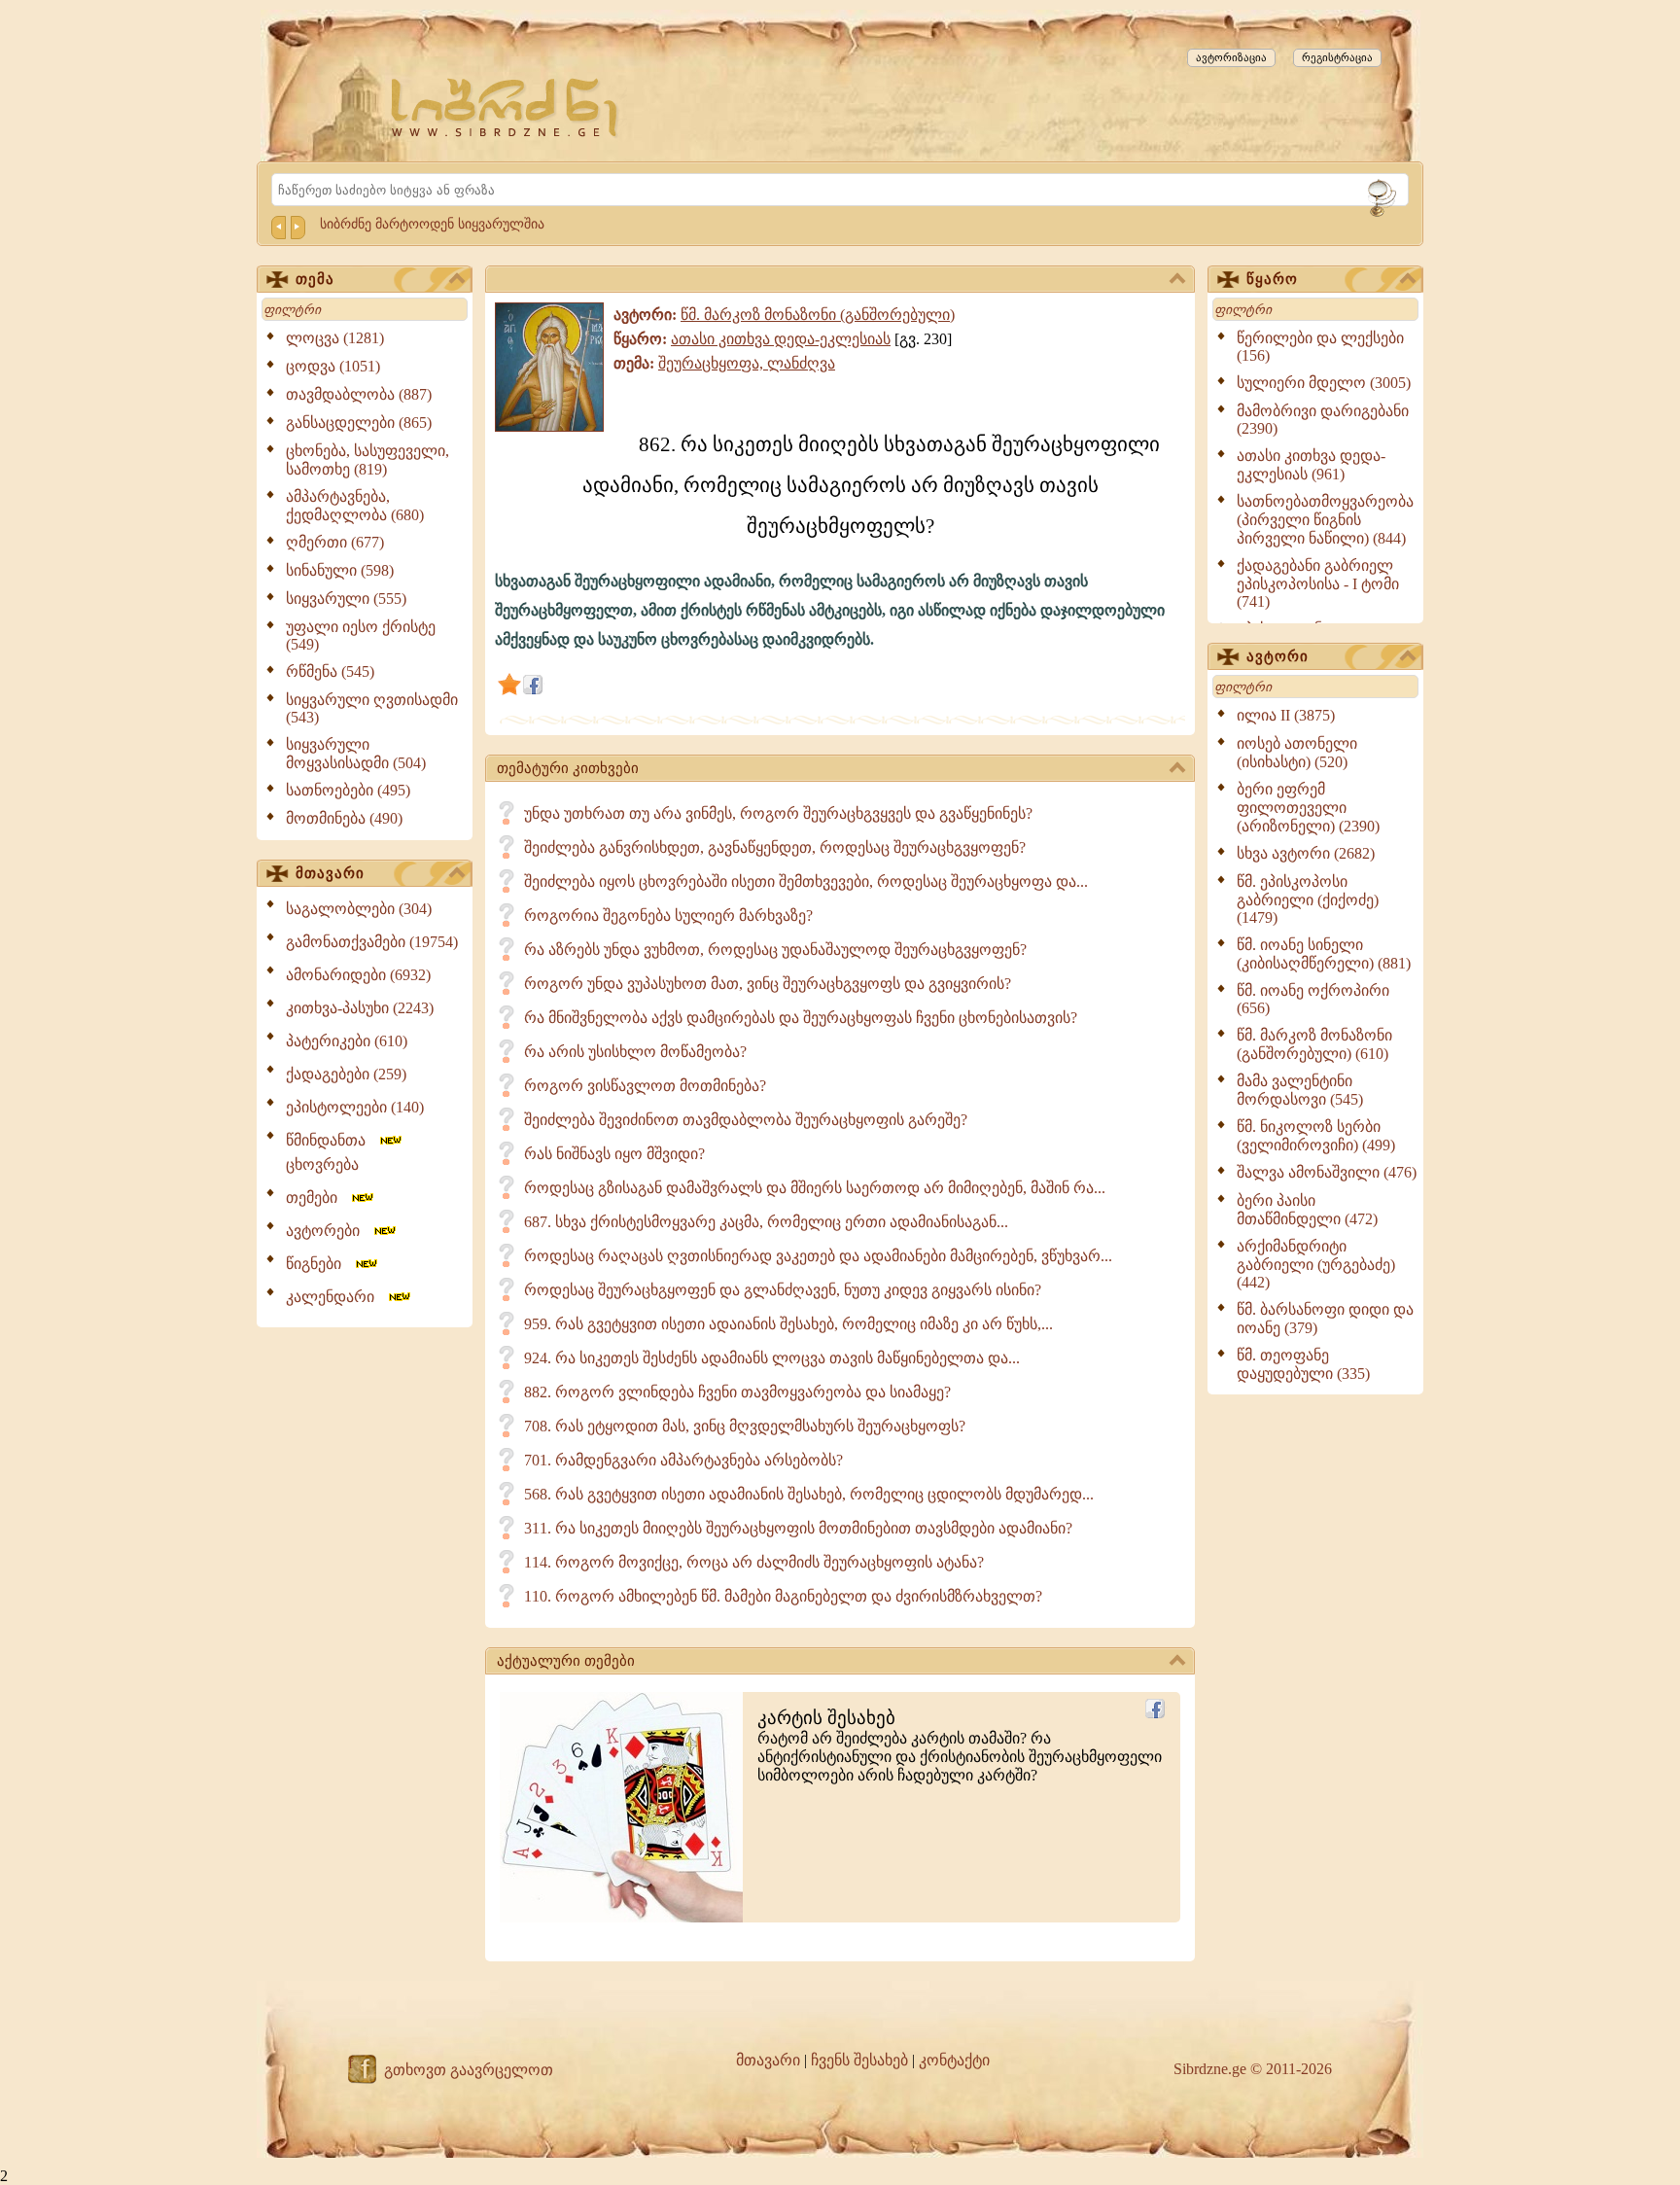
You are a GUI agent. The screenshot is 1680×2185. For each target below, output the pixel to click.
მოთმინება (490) (344, 818)
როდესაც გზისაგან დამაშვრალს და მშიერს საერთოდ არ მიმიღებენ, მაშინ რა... (815, 1188)
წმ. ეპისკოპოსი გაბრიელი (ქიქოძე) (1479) (1308, 899)
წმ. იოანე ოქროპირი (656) (1313, 999)
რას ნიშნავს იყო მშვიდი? (614, 1154)
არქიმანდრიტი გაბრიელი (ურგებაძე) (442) (1316, 1264)
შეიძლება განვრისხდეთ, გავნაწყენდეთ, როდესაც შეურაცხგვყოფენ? (775, 847)
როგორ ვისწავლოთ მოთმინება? (645, 1086)
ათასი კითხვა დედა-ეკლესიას (781, 339)
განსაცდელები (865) (359, 423)
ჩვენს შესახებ (859, 2060)
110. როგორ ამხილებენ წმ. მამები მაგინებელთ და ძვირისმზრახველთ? (783, 1596)
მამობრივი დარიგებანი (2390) (1323, 420)
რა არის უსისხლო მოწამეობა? (635, 1052)
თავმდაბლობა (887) (359, 394)
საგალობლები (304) (359, 909)
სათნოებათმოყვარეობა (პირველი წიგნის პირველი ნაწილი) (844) (1325, 520)
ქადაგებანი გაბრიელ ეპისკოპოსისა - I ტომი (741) (1318, 583)
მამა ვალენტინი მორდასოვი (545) (1300, 1090)
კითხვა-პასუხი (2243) (360, 1008)
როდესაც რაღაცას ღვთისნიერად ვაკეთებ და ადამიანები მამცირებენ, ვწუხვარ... (818, 1256)
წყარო (1272, 279)
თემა (315, 279)
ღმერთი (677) (335, 542)
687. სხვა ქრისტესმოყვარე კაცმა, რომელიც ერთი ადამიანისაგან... (766, 1222)
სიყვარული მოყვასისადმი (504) (356, 754)
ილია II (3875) (1286, 715)
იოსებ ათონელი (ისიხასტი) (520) (1297, 753)
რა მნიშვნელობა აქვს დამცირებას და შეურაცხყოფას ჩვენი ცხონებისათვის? (801, 1018)
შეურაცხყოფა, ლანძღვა (747, 363)
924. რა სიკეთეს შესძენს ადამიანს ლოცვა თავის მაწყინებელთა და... (772, 1358)
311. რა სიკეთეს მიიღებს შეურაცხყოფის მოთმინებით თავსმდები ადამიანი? (798, 1528)
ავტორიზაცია (1231, 57)
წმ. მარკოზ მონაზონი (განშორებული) (818, 315)
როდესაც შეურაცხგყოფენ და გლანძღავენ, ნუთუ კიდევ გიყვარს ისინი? (783, 1290)
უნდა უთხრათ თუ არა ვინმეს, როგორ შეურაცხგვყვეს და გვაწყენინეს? (778, 813)
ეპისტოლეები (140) (355, 1107)
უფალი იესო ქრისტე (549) (361, 635)
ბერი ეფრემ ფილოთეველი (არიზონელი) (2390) (1308, 808)
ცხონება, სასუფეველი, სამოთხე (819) (367, 460)
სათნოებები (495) (348, 790)
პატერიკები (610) (347, 1041)
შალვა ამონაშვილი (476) (1327, 1172)
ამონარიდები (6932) (358, 975)
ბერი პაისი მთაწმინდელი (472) (1307, 1210)
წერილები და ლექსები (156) (1320, 347)
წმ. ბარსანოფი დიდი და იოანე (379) (1325, 1319)
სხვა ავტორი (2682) (1306, 853)
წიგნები (319, 1264)
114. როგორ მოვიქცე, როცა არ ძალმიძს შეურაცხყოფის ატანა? (754, 1562)
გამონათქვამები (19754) (372, 942)
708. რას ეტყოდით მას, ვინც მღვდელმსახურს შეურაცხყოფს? (745, 1426)
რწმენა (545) (330, 671)
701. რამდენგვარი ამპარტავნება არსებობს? (683, 1460)
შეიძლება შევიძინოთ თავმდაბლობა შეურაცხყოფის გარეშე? (746, 1120)
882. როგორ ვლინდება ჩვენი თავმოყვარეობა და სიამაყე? (737, 1392)
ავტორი (1277, 656)
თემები (317, 1198)
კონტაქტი (954, 2060)
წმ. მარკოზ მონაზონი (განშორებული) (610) (1314, 1044)
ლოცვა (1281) (335, 338)
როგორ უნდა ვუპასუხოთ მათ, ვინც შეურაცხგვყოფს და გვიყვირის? (768, 984)
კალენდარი (336, 1297)
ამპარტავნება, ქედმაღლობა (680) (355, 506)
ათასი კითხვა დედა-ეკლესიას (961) (1311, 465)
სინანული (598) (340, 570)
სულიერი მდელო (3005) (1324, 383)
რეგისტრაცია (1337, 57)
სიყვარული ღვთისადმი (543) (372, 708)
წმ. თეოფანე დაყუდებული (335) (1303, 1364)
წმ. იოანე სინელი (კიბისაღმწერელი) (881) (1324, 954)
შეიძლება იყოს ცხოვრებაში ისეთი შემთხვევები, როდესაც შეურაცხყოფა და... (806, 881)
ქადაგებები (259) (346, 1074)
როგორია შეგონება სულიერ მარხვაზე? (668, 916)
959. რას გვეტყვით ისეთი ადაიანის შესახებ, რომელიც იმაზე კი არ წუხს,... (788, 1324)
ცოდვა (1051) (333, 366)
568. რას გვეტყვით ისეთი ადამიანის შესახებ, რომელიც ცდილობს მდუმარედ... (809, 1494)
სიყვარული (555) (346, 599)
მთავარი (330, 873)
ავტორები (329, 1231)
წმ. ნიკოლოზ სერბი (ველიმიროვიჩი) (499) (1316, 1136)
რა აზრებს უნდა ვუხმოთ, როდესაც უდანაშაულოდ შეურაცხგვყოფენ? (775, 950)
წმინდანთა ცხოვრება (332, 1152)
